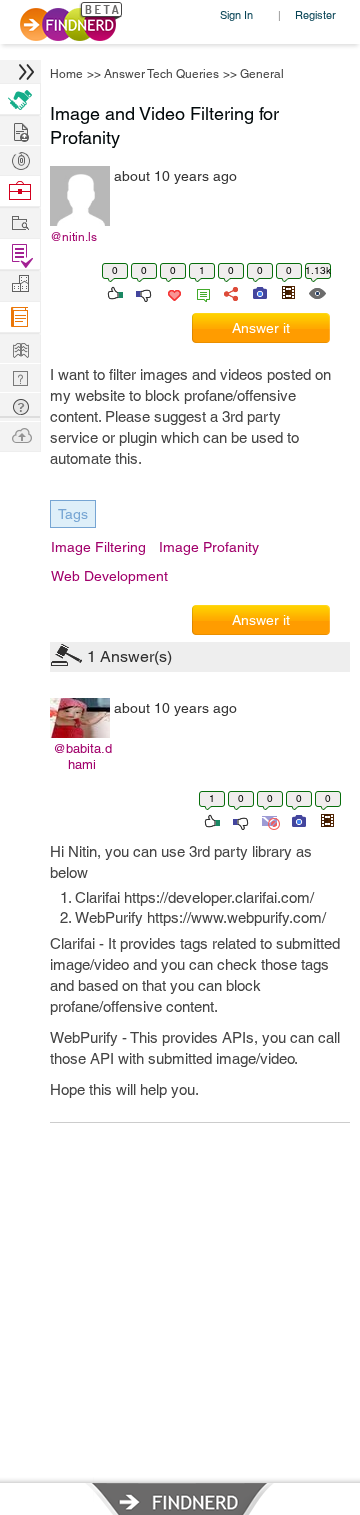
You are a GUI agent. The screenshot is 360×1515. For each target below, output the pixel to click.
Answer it (261, 328)
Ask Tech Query (20, 405)
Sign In (236, 14)
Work (20, 191)
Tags (73, 514)
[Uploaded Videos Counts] (327, 820)
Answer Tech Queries (161, 74)
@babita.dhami (82, 756)
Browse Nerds (20, 158)
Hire (20, 99)
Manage (20, 254)
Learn (20, 317)
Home (66, 74)
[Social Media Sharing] (229, 292)
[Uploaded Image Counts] (258, 292)
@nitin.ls (73, 237)
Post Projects (20, 129)
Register (315, 14)
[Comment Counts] (200, 292)
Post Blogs (20, 434)
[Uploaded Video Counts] (288, 292)
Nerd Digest (20, 347)
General (262, 74)
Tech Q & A (20, 376)
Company (20, 284)
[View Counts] (316, 292)
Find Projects (20, 221)
